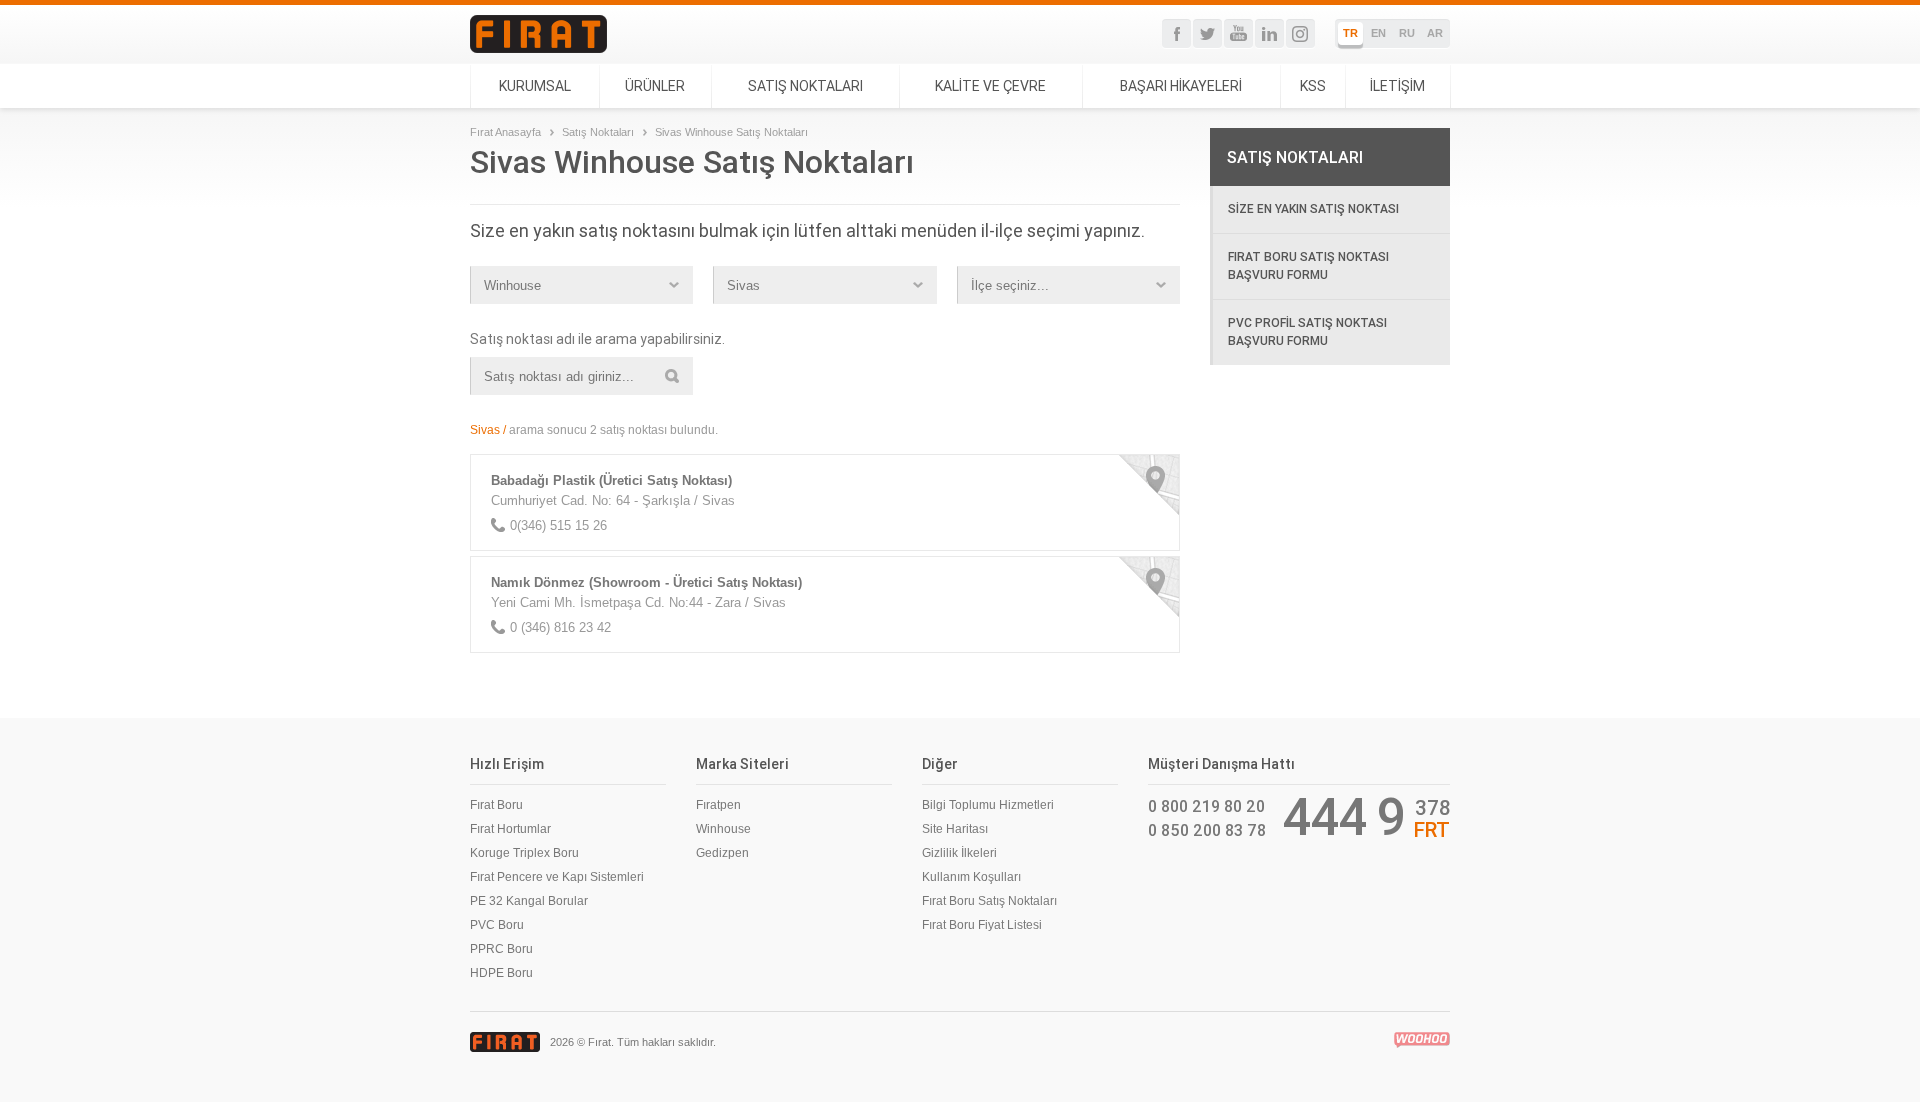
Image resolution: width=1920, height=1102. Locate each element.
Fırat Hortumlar (510, 829)
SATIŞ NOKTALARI (805, 86)
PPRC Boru (501, 949)
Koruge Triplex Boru (524, 853)
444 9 (1344, 817)
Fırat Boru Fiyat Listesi (982, 925)
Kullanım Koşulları (971, 877)
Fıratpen (718, 805)
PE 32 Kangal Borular (529, 901)
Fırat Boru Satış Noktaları (989, 901)
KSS (1313, 86)
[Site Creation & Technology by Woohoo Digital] (1422, 1040)
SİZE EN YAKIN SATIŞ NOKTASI (1313, 208)
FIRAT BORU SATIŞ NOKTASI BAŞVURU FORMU (1308, 265)
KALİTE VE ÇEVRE (990, 86)
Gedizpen (722, 853)
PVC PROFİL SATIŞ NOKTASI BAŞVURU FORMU (1307, 331)
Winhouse (723, 829)
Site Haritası (955, 829)
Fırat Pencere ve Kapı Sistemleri (557, 877)
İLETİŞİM (1397, 86)
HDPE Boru (501, 973)
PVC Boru (497, 925)
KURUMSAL (535, 86)
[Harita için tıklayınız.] (1149, 485)
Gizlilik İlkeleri (959, 853)
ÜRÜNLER (655, 86)
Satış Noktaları (598, 132)
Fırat (538, 34)
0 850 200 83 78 (1207, 830)
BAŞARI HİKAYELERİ (1181, 86)
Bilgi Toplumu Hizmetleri (988, 805)
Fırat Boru (496, 805)
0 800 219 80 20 (1206, 806)
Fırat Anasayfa (505, 132)
